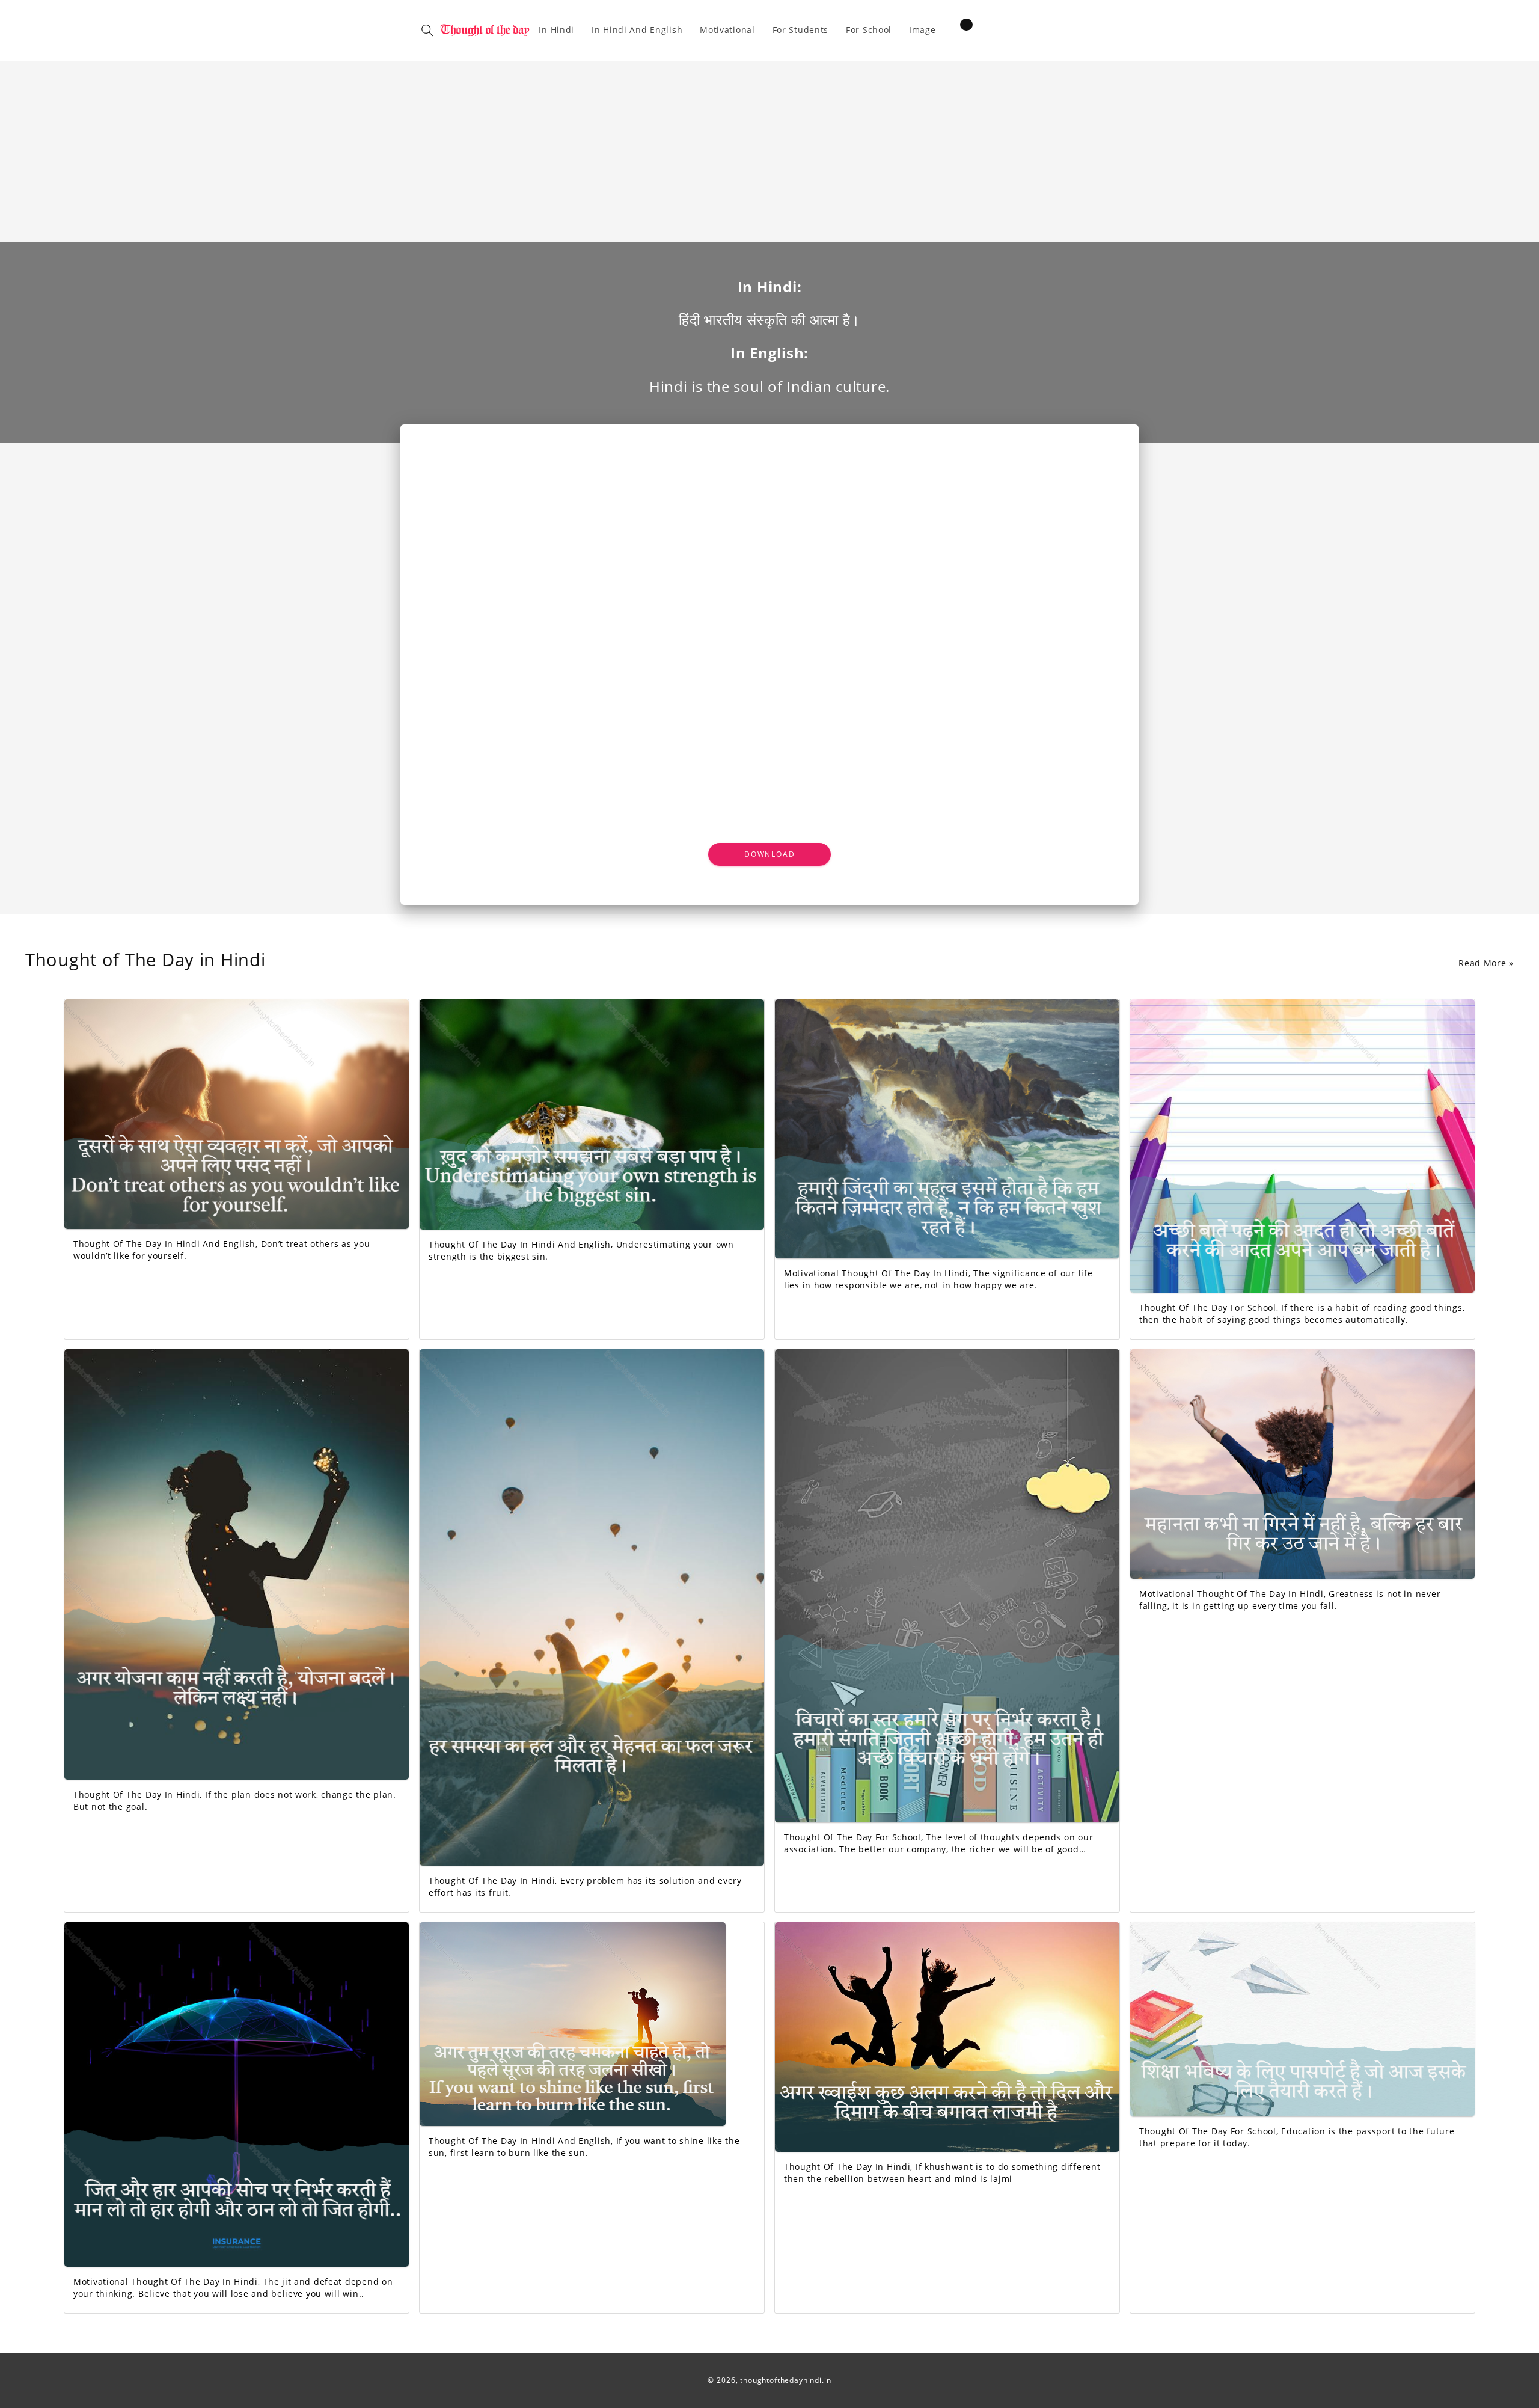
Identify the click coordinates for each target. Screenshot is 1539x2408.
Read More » (1486, 963)
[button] (427, 30)
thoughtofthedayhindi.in (785, 2380)
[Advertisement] (769, 152)
